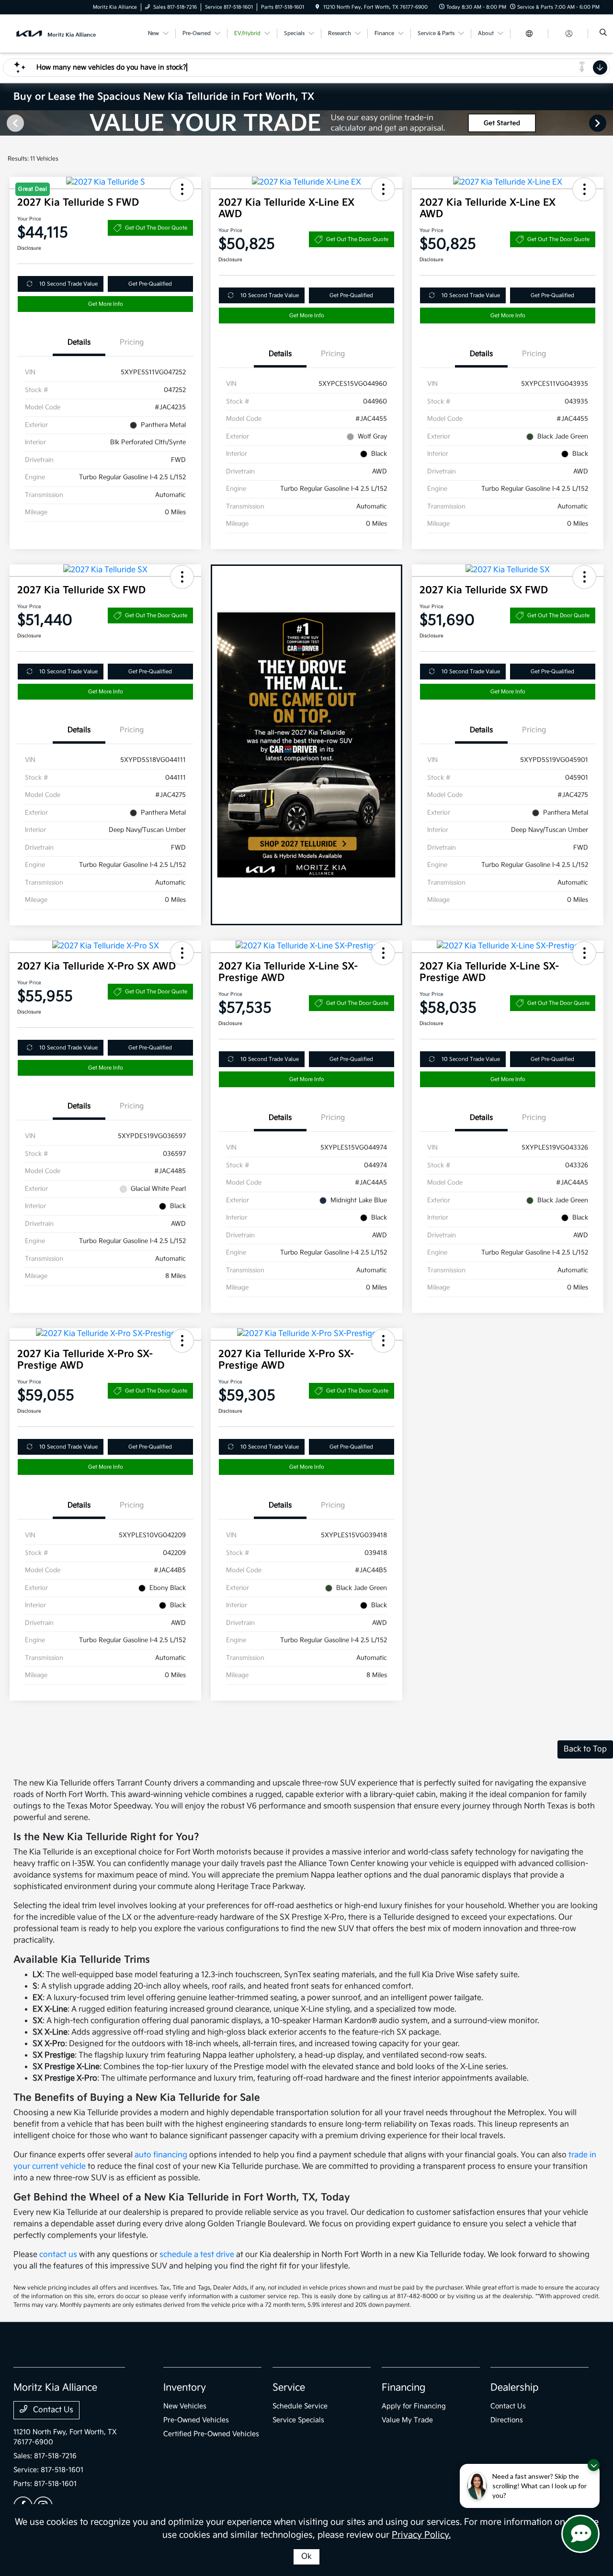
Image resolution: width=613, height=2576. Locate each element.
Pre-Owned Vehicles (196, 2420)
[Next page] (599, 123)
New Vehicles (185, 2406)
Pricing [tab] (132, 342)
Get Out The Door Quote (156, 228)
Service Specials (298, 2420)
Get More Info (106, 304)
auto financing (161, 2155)
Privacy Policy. (421, 2535)
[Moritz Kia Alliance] (57, 33)
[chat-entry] (580, 2534)
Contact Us (52, 2410)
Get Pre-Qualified (150, 284)
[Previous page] (14, 123)
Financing (403, 2388)
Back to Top (585, 1749)
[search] (603, 34)
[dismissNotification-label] (594, 2465)
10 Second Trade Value (68, 284)
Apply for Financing (414, 2406)
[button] (383, 189)
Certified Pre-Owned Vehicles (211, 2434)
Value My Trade (407, 2420)
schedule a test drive (197, 2255)
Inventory (185, 2388)
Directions (507, 2420)
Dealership (515, 2388)
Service (289, 2388)
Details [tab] (79, 342)
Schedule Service (300, 2406)
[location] (318, 7)
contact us (58, 2255)
